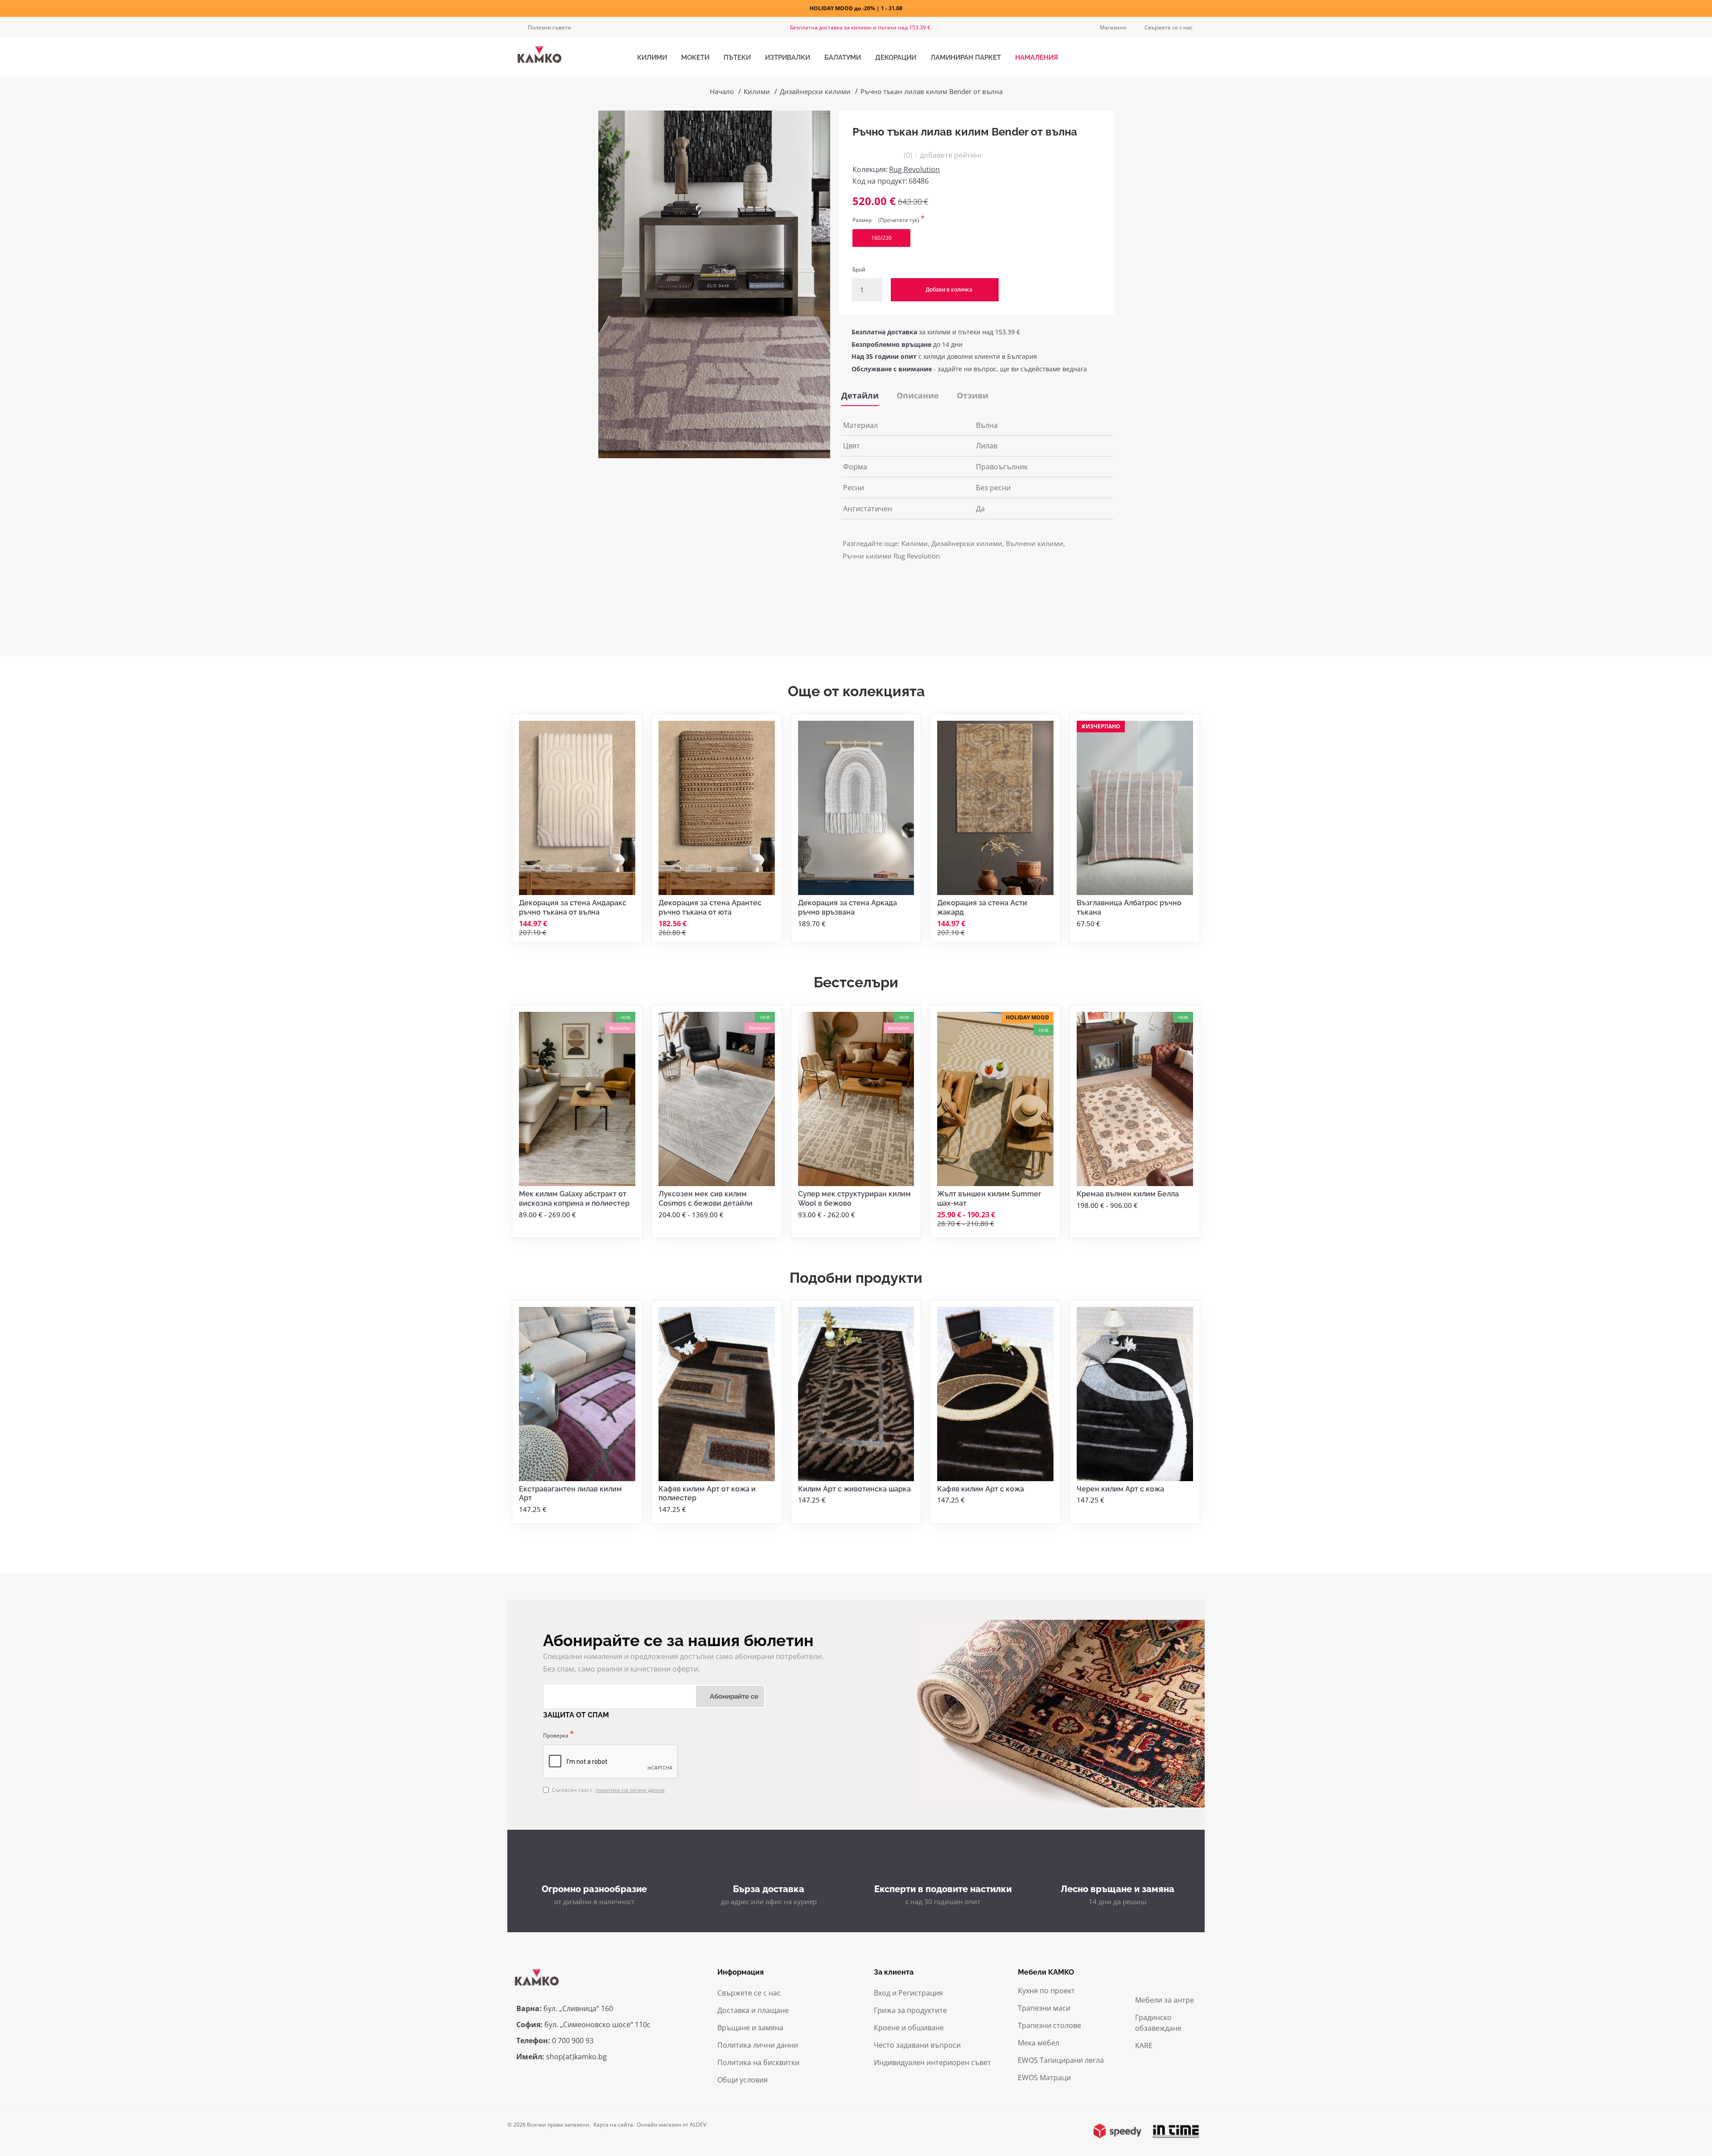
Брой (859, 269)
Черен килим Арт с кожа (1120, 1489)
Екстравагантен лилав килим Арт (570, 1494)
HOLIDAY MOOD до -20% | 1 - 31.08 (856, 8)
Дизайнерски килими (815, 91)
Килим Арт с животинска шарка (854, 1489)
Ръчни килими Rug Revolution (891, 556)
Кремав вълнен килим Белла (1128, 1194)
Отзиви (973, 395)
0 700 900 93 (573, 2041)
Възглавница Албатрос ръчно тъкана (1129, 908)
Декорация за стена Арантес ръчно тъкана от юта (710, 908)
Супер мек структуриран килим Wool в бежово (854, 1199)
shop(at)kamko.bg (576, 2057)
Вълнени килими (1035, 543)
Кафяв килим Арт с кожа (981, 1489)
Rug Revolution (914, 169)
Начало (722, 91)
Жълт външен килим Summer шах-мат (989, 1199)
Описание (918, 395)
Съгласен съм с (608, 1790)
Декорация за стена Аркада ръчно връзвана (848, 908)
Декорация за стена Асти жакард (982, 908)
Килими (757, 91)
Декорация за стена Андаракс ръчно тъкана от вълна (573, 908)
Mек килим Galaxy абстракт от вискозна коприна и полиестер (574, 1199)
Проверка (556, 1735)
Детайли (860, 395)
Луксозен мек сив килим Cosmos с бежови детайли (706, 1199)
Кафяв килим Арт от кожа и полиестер (707, 1494)
